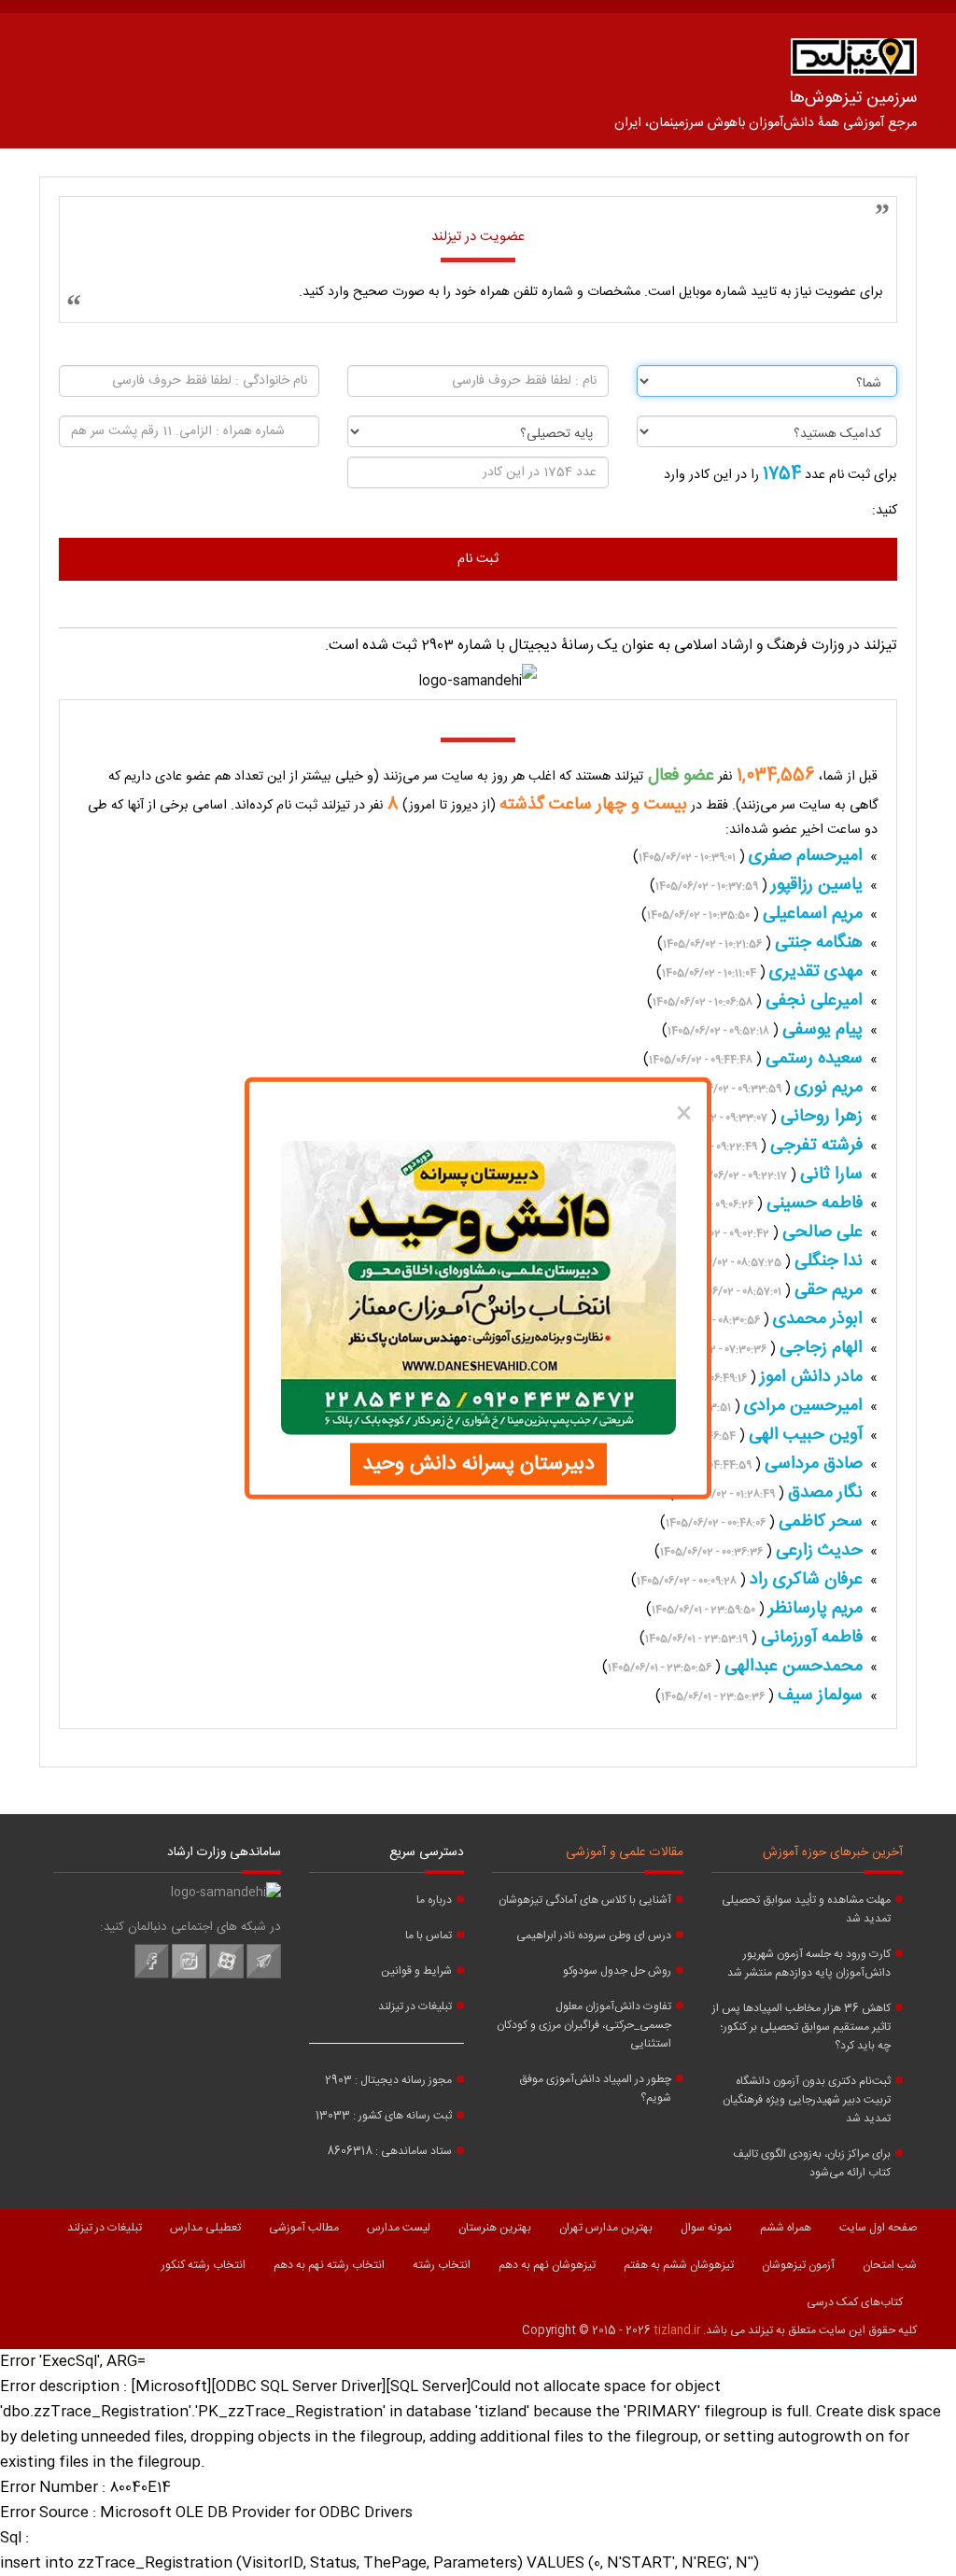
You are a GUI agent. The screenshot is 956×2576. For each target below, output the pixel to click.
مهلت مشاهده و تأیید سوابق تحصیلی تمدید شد (806, 1909)
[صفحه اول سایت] (854, 61)
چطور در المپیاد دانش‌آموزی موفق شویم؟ (595, 2089)
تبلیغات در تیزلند (415, 2006)
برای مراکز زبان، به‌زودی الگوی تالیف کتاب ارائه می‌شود (812, 2163)
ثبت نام (478, 559)
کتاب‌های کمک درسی (855, 2302)
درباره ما (434, 1900)
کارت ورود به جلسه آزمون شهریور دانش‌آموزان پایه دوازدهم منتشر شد (809, 1964)
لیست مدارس (399, 2228)
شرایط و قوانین (416, 1971)
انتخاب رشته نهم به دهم (329, 2265)
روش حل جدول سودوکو (617, 1971)
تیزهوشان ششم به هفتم (679, 2265)
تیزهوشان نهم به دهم (547, 2265)
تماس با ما (429, 1936)
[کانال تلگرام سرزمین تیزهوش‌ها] (264, 1976)
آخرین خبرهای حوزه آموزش (833, 1852)
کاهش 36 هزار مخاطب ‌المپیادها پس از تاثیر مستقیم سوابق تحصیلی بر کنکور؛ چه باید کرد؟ (801, 2027)
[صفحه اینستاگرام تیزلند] (189, 1976)
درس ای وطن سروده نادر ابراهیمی (594, 1936)
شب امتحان (890, 2265)
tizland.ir (677, 2330)
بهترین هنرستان (495, 2228)
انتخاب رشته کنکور (204, 2265)
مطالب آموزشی (304, 2228)
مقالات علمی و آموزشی (625, 1852)
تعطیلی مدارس (205, 2228)
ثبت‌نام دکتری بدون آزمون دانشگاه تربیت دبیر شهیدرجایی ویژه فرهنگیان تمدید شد (807, 2100)
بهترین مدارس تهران (606, 2228)
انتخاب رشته (442, 2265)
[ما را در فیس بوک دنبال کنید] (152, 1976)
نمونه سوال (706, 2228)
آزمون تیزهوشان (798, 2265)
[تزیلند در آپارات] (226, 1976)
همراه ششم (786, 2228)
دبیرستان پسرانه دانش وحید (478, 1464)
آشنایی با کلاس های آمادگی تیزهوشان (585, 1900)
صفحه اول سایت (878, 2228)
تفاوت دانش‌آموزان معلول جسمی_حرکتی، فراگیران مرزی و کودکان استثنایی (584, 2025)
